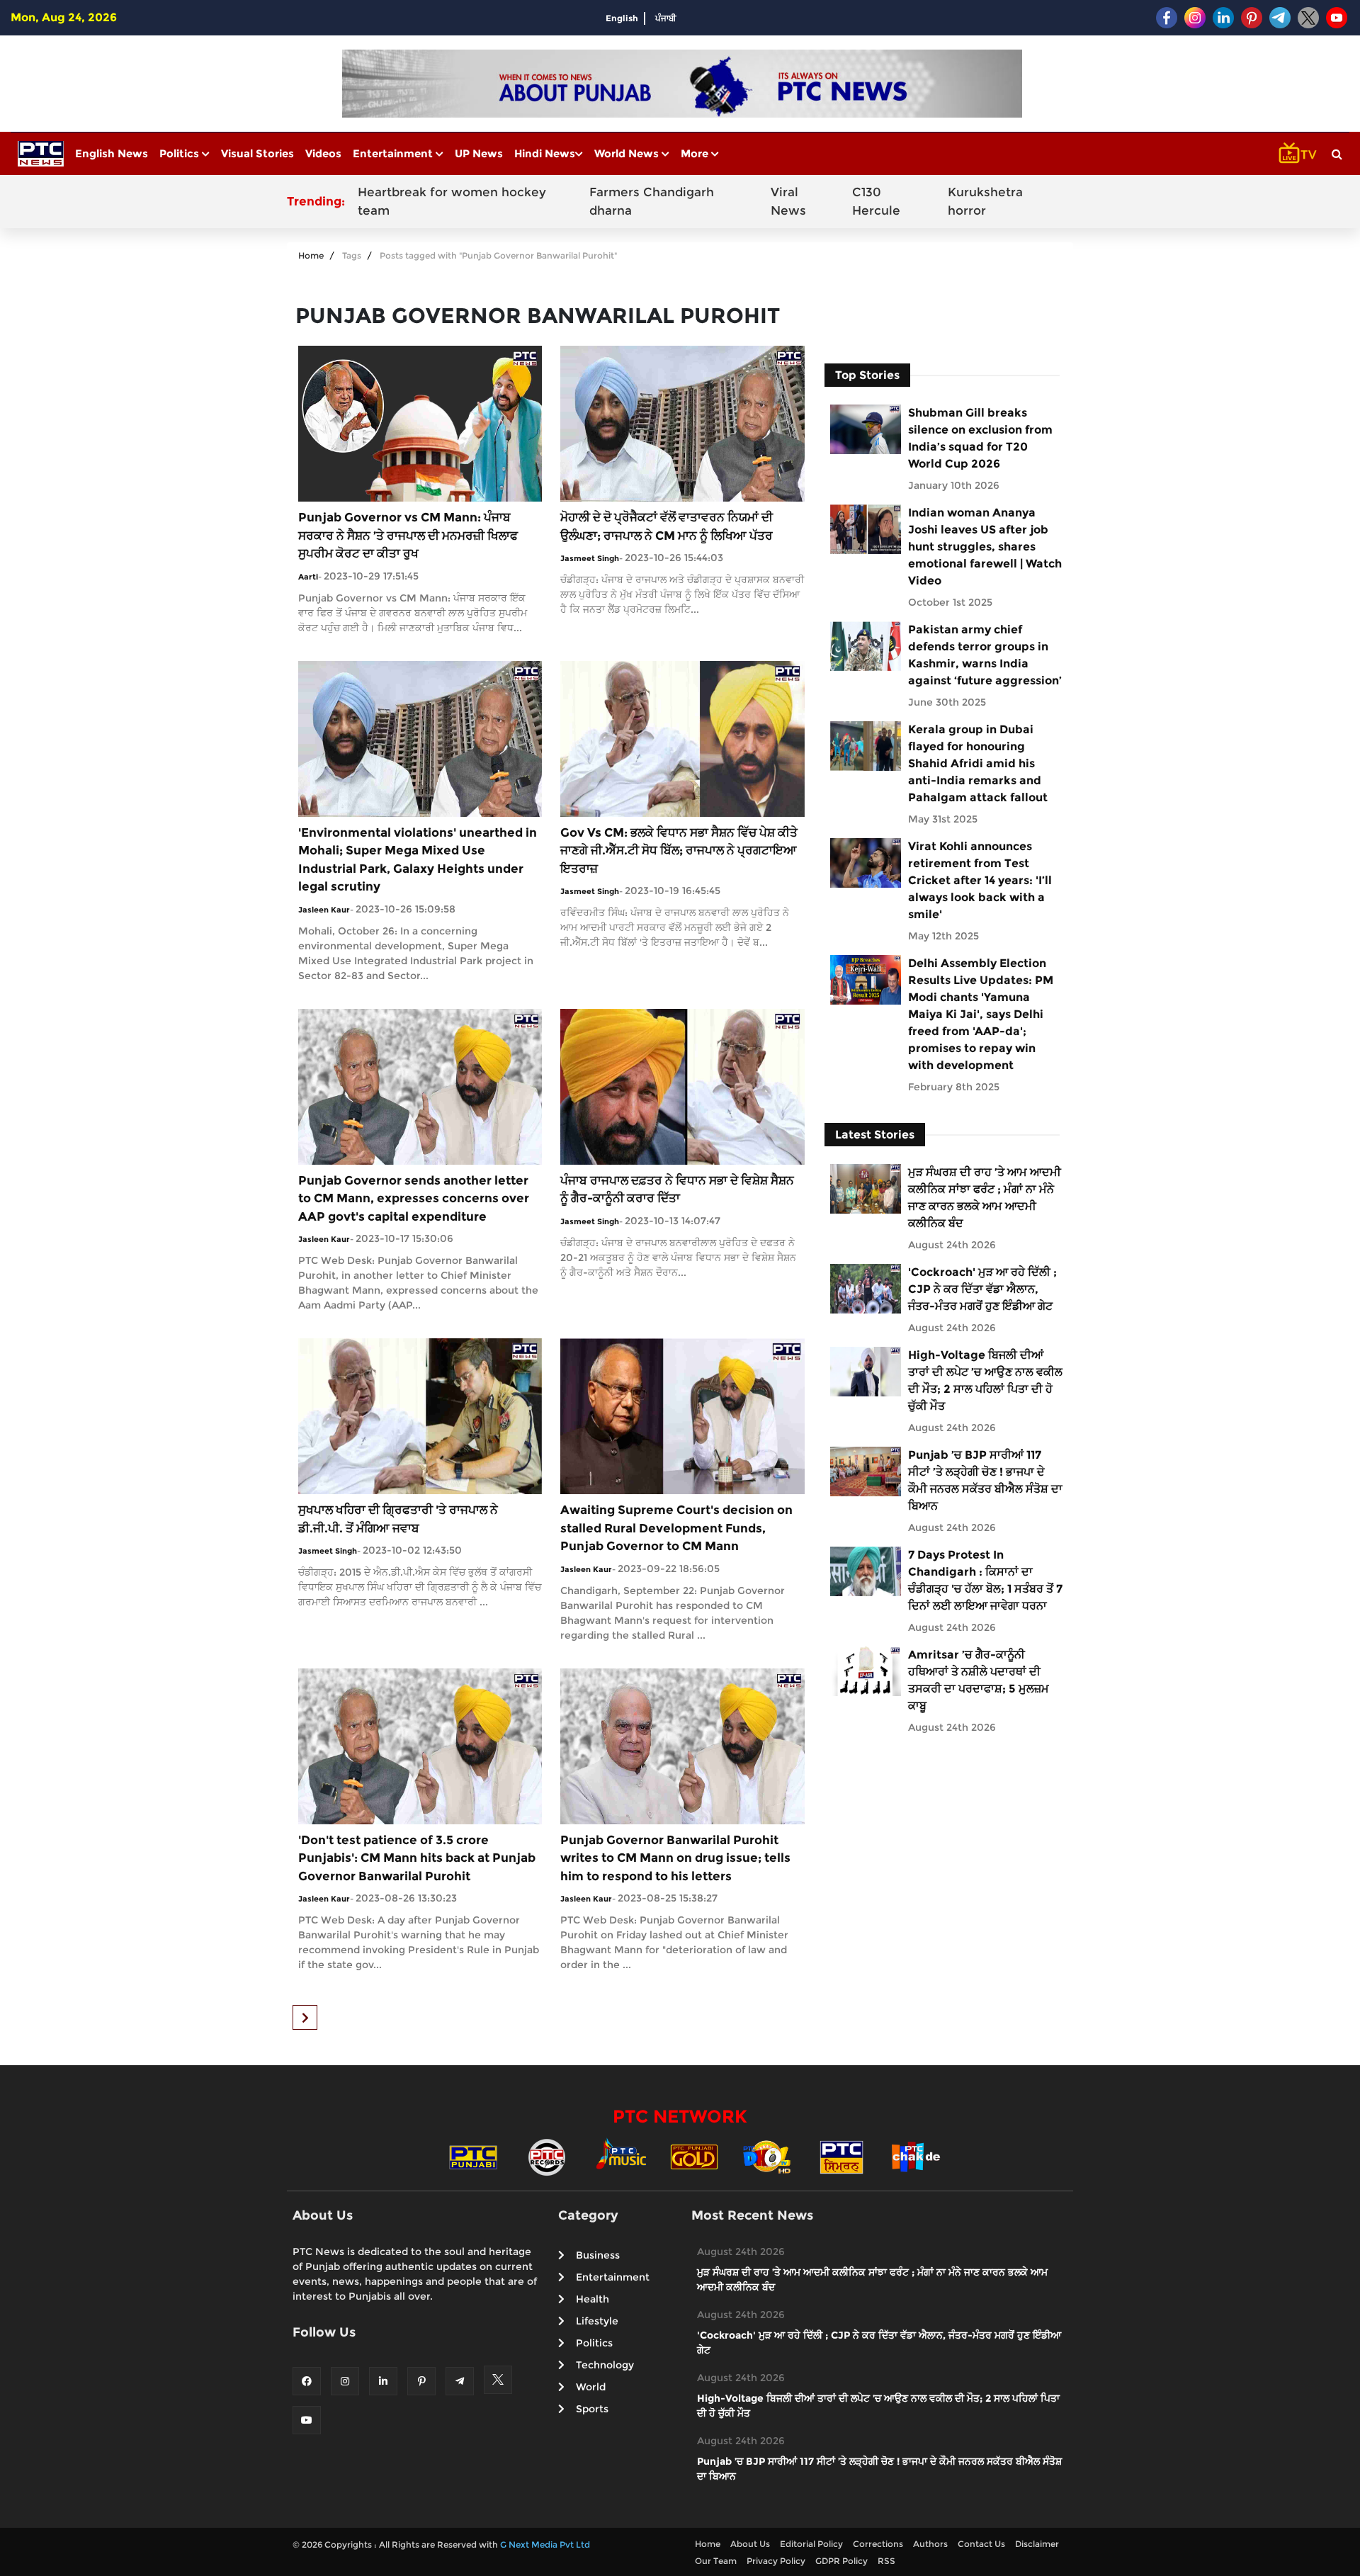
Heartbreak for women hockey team (452, 201)
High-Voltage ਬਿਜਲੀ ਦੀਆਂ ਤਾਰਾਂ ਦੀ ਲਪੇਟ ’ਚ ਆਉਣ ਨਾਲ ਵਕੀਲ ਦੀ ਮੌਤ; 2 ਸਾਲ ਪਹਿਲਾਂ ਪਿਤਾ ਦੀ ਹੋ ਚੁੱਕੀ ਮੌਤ (985, 1380)
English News (112, 153)
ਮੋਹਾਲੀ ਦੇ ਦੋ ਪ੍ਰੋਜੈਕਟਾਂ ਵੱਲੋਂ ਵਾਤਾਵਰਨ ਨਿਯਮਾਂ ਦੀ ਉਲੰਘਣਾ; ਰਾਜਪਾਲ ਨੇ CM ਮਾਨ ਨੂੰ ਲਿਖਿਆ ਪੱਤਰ (667, 526)
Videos (323, 153)
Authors (930, 2544)
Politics (181, 153)
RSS (886, 2561)
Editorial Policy (811, 2544)
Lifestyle (597, 2321)
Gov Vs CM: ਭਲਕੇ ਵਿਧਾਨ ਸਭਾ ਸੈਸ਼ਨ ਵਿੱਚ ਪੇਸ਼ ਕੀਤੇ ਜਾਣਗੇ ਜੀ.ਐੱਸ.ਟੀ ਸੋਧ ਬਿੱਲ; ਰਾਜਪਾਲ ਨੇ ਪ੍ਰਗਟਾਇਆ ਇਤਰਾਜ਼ (679, 851)
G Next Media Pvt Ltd (545, 2544)
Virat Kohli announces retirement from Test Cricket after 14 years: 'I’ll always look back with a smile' (980, 880)
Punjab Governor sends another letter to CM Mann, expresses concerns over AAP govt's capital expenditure (414, 1198)
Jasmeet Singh (590, 558)
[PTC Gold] (694, 2156)
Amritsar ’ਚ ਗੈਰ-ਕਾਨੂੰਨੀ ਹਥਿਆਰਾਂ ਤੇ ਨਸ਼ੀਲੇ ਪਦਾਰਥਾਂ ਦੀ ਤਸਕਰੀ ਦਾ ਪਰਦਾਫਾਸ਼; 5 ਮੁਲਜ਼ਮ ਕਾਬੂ (979, 1680)
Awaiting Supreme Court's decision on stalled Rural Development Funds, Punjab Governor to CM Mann (676, 1528)
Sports (592, 2409)
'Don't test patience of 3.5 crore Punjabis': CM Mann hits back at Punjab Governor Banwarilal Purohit (417, 1858)
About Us (750, 2544)
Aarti (308, 577)
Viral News (788, 201)
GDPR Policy (841, 2561)
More (696, 153)
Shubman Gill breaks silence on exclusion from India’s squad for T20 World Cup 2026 (980, 438)
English (622, 18)
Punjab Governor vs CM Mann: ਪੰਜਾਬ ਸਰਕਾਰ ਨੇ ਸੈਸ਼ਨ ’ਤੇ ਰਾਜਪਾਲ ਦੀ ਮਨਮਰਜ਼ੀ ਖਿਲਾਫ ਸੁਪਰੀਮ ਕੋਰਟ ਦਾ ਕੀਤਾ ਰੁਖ (408, 535)
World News (628, 153)
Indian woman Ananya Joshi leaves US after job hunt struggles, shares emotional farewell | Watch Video (985, 547)
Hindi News (545, 153)
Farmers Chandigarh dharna (652, 201)
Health (593, 2299)
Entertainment (394, 153)
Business (598, 2255)
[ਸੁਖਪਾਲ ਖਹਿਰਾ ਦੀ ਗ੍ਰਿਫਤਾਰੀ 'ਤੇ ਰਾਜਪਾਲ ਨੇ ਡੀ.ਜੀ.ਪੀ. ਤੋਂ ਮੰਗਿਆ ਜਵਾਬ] (420, 1415)
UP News (479, 153)
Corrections (878, 2544)
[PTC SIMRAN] (841, 2156)
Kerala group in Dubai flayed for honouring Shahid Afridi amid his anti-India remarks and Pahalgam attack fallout (978, 763)
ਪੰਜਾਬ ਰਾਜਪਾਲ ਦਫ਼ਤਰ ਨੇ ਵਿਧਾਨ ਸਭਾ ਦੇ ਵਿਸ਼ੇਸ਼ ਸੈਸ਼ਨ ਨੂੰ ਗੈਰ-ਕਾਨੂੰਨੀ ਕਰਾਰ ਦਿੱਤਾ (677, 1190)
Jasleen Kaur (324, 910)
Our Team (716, 2561)
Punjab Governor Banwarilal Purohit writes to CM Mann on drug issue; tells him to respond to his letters (675, 1858)
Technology (605, 2365)
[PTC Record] (547, 2156)
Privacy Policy (776, 2561)
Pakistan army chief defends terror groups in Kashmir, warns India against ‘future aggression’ (985, 655)
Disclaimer (1037, 2544)
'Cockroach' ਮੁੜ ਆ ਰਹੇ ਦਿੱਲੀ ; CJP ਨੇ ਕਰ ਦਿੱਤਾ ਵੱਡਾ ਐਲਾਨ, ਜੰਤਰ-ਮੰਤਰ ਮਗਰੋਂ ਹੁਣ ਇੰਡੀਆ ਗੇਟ (982, 1289)
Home (311, 255)
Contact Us (981, 2544)
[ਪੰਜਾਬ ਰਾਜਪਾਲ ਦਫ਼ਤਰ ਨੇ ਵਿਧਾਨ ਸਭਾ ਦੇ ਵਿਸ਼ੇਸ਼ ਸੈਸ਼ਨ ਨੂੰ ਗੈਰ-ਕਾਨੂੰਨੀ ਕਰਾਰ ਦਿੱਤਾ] (682, 1086)
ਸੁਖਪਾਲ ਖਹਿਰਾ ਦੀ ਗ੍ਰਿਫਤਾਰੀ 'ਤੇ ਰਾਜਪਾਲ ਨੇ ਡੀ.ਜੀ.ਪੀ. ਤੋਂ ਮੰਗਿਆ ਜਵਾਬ (398, 1519)
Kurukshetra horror (985, 201)
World (591, 2387)
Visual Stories (257, 153)
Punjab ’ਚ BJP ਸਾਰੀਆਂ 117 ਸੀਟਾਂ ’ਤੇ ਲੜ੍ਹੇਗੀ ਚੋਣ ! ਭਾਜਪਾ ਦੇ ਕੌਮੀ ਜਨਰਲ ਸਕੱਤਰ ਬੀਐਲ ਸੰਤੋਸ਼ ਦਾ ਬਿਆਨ (985, 1480)
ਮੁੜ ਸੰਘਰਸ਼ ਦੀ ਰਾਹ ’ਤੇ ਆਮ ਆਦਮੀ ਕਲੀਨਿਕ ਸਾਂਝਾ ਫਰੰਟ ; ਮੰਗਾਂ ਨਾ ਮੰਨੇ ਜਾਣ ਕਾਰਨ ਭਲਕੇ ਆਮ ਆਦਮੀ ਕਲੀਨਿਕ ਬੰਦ (985, 1198)
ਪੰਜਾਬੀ (666, 18)
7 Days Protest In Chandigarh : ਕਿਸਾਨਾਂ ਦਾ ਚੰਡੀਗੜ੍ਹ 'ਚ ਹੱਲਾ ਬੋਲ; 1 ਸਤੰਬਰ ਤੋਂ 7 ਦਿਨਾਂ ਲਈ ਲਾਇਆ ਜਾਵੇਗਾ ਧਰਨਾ (985, 1580)
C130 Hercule (876, 201)
